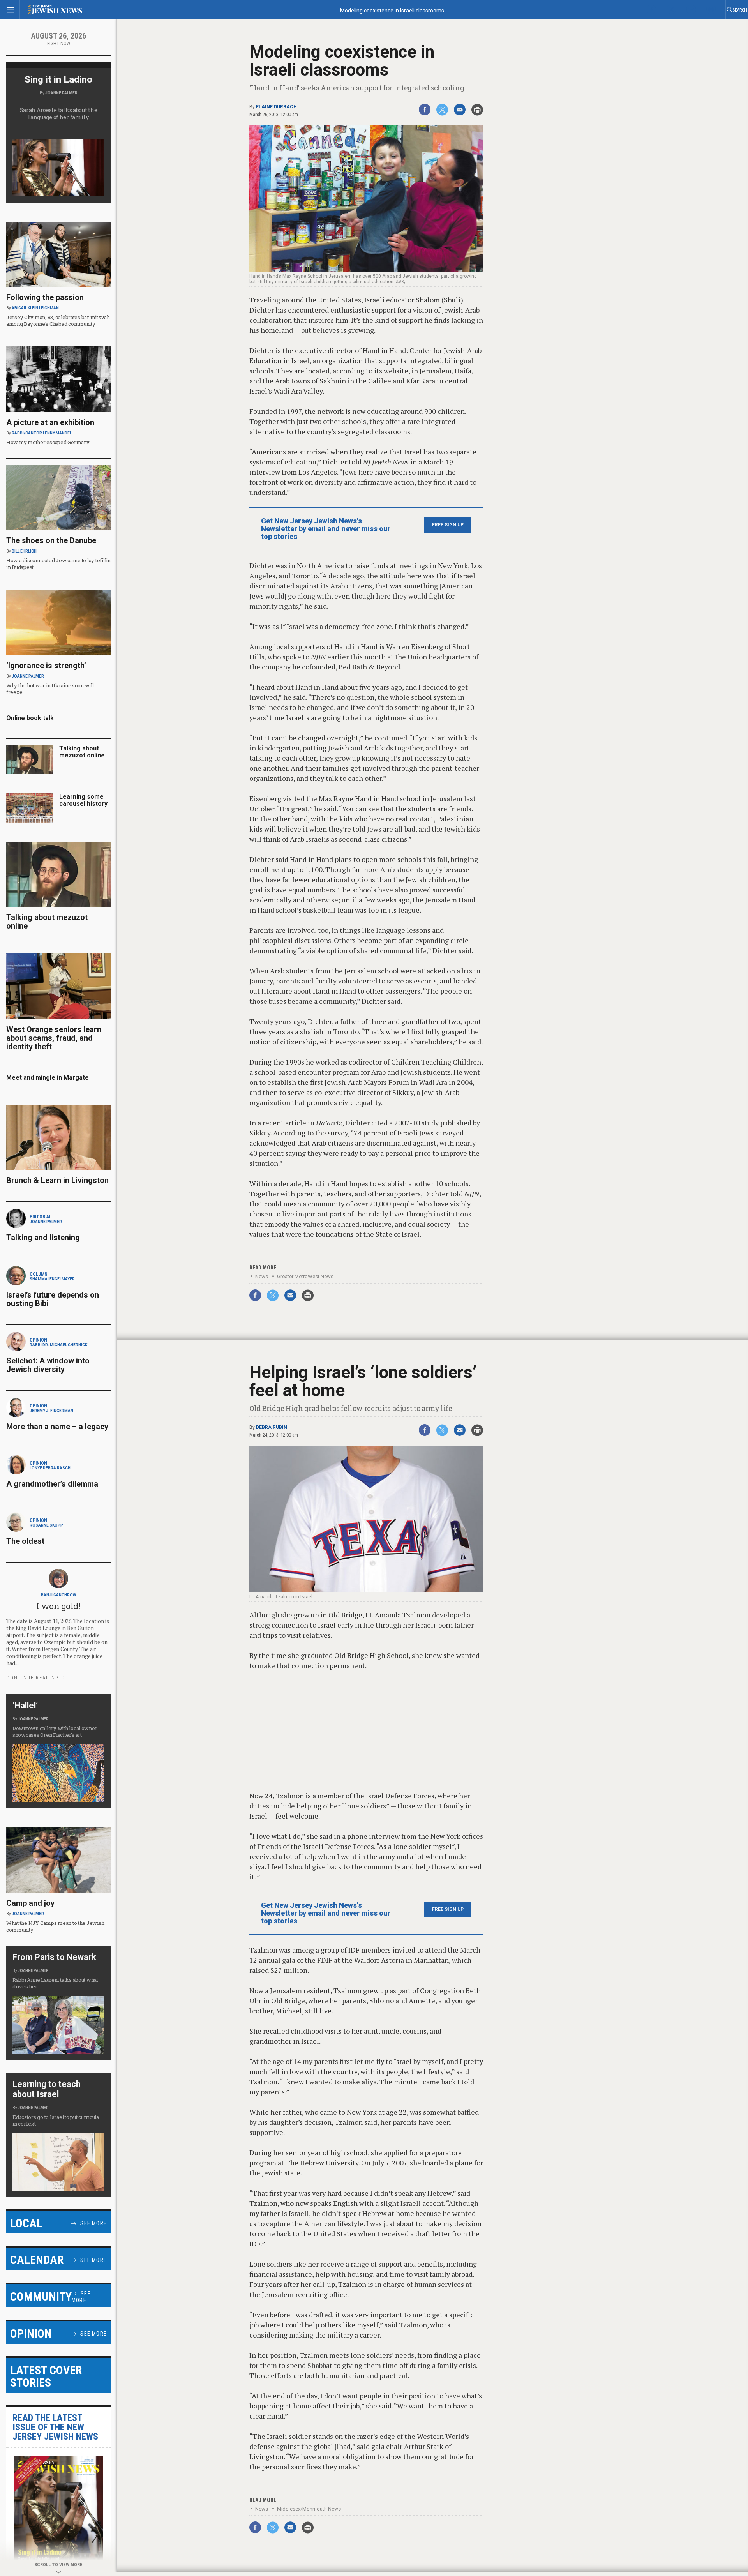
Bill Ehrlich (24, 551)
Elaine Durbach (276, 107)
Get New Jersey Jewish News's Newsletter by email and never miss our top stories (326, 529)
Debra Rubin (272, 1427)
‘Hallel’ (25, 1705)
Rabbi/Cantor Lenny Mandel (42, 433)
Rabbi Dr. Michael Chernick (58, 1345)
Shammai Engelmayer (52, 1279)
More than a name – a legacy (57, 1427)
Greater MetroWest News (305, 1276)
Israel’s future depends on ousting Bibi (53, 1299)
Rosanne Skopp (46, 1525)
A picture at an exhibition (50, 422)
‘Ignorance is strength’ (46, 666)
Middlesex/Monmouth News (309, 2509)
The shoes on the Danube (51, 540)
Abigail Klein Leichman (35, 308)
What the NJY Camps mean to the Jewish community (55, 1926)
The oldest (26, 1541)
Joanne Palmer (61, 93)
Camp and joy (30, 1903)
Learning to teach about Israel (47, 2089)
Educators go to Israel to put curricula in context (56, 2120)
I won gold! (58, 1606)
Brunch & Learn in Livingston (57, 1180)
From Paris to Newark (54, 1957)
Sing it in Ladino (58, 79)
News (262, 1276)
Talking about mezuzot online (82, 752)
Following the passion (45, 297)
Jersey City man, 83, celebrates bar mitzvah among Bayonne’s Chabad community (58, 320)
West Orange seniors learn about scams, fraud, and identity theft (54, 1038)
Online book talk (30, 718)
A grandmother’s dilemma (52, 1484)
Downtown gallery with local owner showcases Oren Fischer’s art (55, 1731)
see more (93, 2223)
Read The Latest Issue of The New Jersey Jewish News (55, 2427)
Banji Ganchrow (58, 1595)
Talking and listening (43, 1238)
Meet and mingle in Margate (48, 1078)
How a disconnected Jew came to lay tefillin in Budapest (58, 564)
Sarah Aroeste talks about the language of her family (59, 114)
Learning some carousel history (83, 800)
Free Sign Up (448, 525)
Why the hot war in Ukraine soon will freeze (50, 689)
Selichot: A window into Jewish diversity (48, 1365)
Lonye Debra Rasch (50, 1468)
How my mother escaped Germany (48, 442)
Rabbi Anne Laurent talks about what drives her (55, 1983)
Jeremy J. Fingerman (51, 1411)
